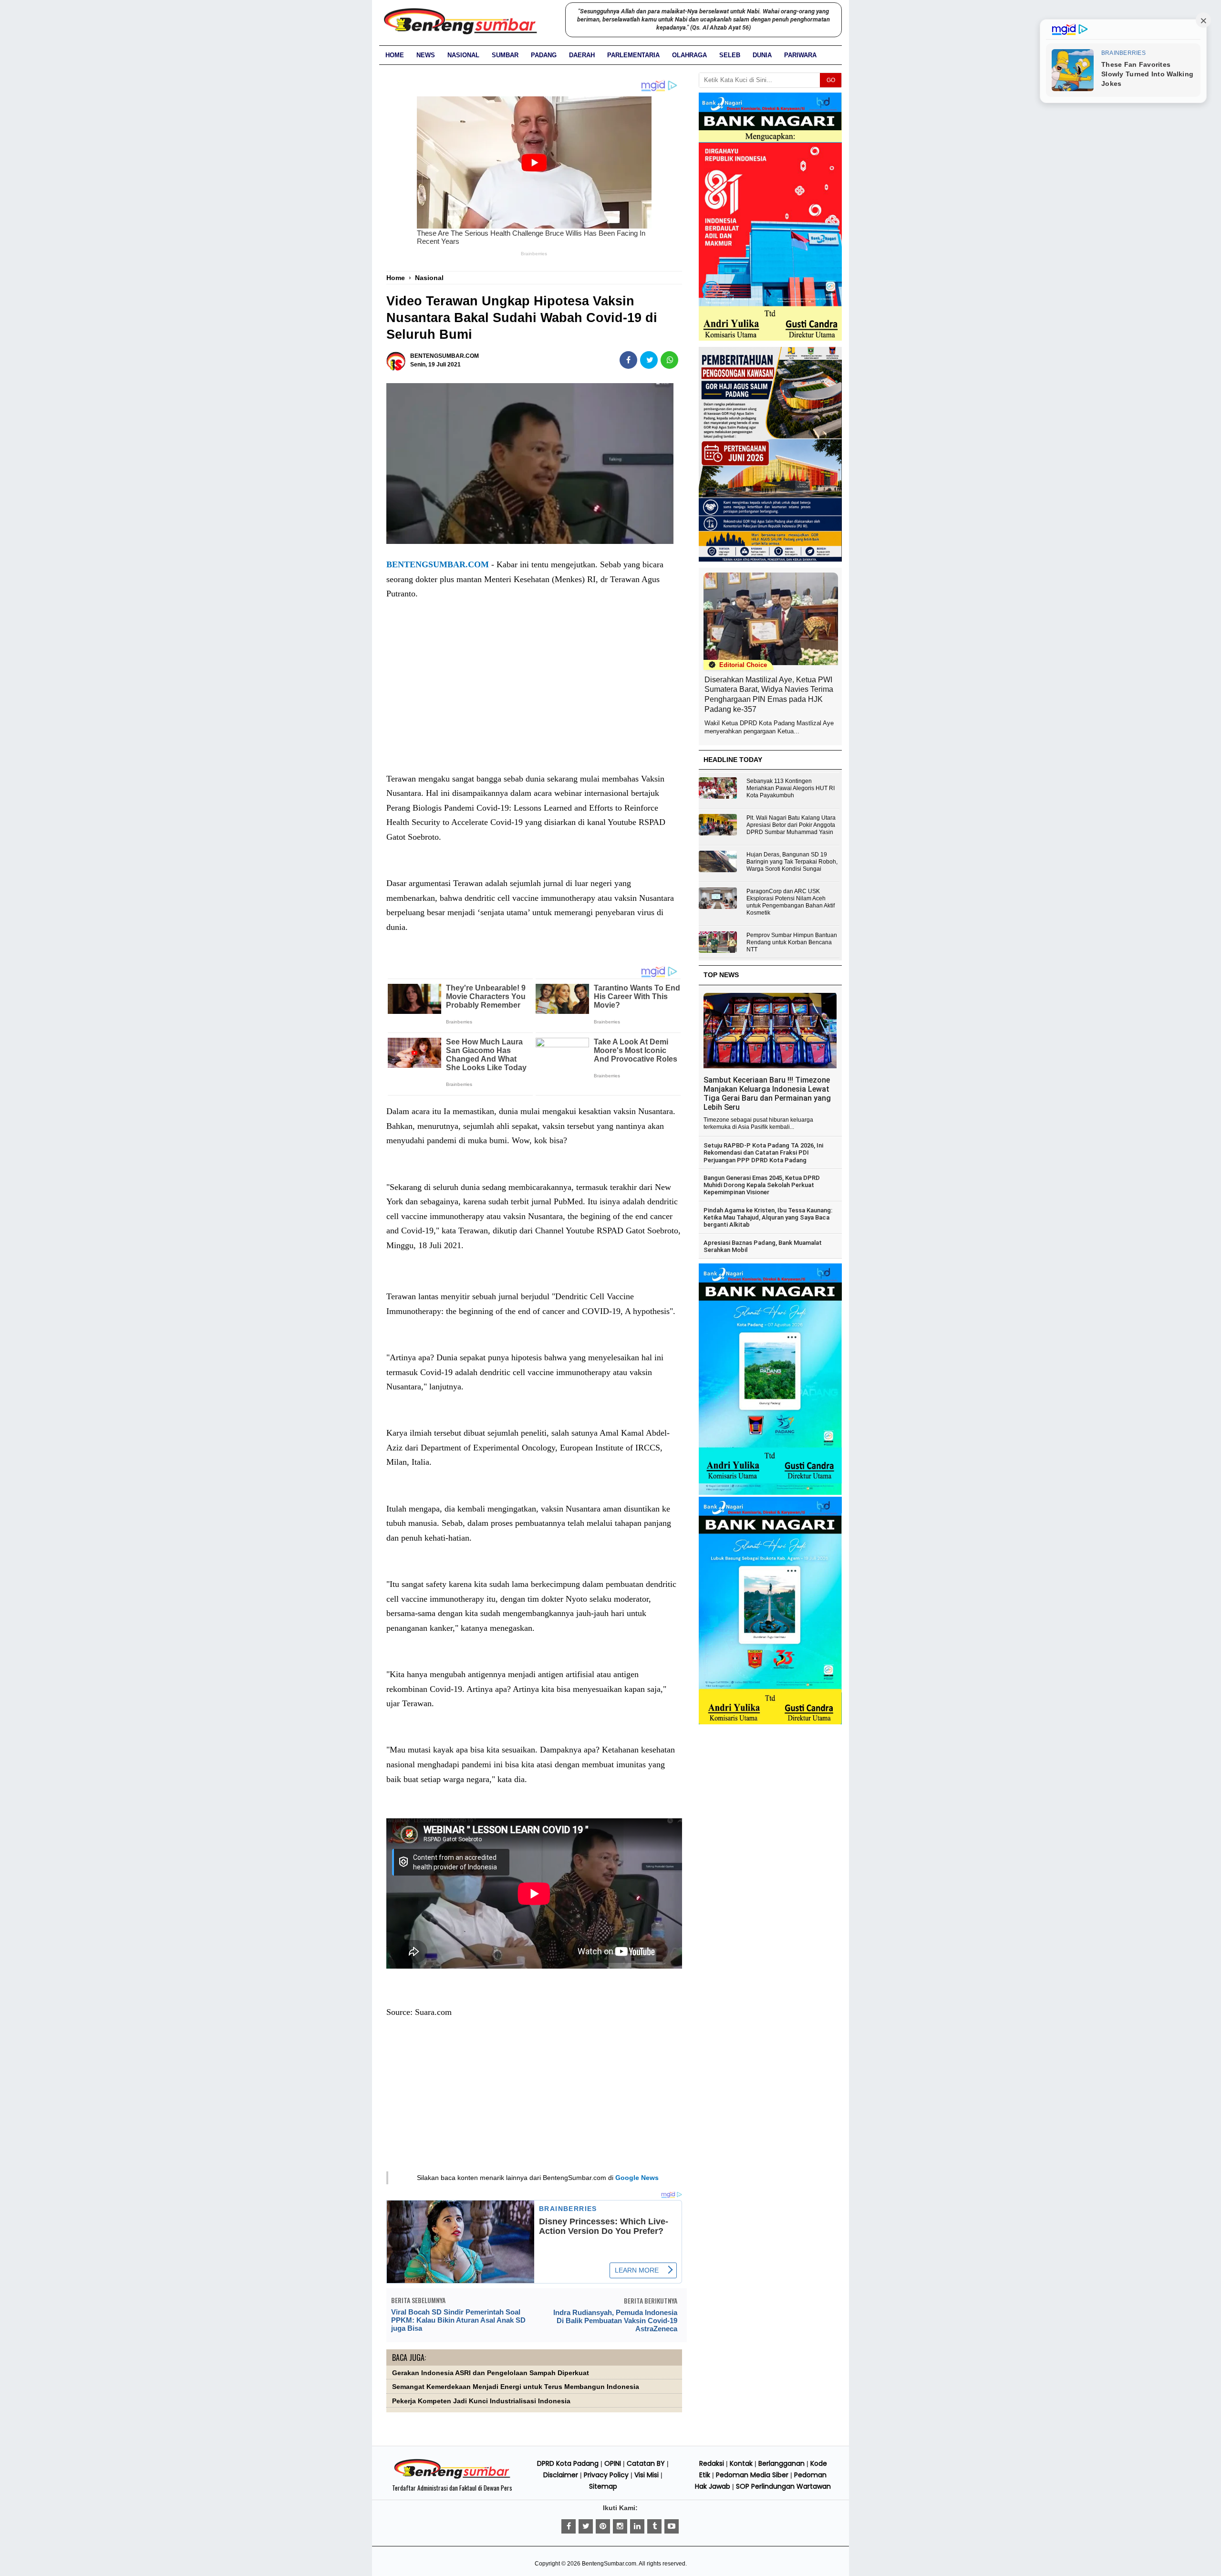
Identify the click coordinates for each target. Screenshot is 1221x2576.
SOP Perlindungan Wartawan (783, 2486)
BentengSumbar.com (609, 2564)
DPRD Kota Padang (568, 2463)
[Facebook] (569, 2526)
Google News (637, 2178)
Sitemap (603, 2486)
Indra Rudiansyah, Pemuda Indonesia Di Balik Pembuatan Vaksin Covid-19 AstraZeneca (615, 2320)
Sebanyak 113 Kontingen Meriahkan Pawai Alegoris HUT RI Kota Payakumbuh (791, 788)
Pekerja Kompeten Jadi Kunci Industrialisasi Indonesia (481, 2401)
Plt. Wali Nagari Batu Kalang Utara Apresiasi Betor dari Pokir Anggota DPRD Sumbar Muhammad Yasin (791, 825)
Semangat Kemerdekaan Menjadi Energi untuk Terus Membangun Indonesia (516, 2387)
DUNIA (762, 55)
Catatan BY (646, 2463)
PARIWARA (800, 55)
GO (831, 80)
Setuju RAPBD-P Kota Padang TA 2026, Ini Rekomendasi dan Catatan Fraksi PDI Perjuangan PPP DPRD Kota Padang (763, 1153)
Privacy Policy (606, 2475)
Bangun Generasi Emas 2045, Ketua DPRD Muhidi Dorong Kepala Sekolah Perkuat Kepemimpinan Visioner (762, 1185)
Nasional (463, 55)
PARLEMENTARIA (633, 55)
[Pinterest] (603, 2526)
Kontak (741, 2463)
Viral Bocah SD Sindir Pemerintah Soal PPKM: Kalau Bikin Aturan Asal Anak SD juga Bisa (458, 2320)
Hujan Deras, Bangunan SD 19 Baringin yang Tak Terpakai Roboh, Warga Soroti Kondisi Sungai (792, 862)
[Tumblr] (654, 2526)
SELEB (730, 55)
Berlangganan (781, 2463)
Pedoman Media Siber (752, 2475)
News (426, 55)
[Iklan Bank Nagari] (770, 1493)
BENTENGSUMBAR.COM (438, 564)
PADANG (544, 55)
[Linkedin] (637, 2526)
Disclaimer (561, 2475)
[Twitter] (586, 2526)
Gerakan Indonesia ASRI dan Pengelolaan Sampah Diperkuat (491, 2373)
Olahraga (689, 55)
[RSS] (672, 2526)
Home (395, 55)
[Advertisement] (534, 696)
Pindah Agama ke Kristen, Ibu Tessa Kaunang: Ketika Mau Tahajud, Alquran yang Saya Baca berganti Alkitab (768, 1218)
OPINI (613, 2463)
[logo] (452, 2477)
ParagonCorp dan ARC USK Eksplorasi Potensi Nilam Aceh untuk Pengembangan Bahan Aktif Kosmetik (791, 902)
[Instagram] (620, 2526)
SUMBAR (505, 55)
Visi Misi (647, 2475)
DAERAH (582, 55)
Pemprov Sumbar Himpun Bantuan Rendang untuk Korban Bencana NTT (792, 942)
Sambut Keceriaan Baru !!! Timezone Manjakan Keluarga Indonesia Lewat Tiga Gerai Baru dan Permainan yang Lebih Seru (767, 1094)
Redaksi (712, 2463)
